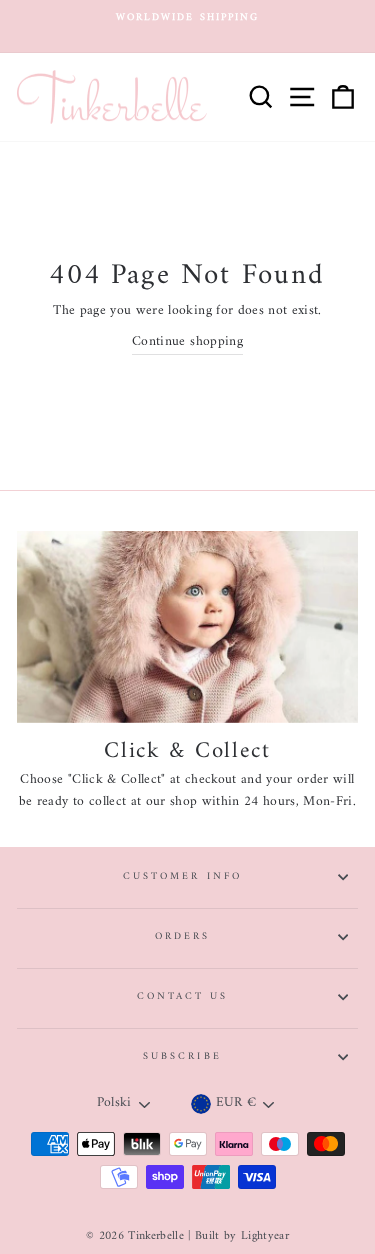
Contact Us (183, 996)
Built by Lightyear (242, 1236)
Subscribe (182, 1056)
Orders (182, 936)
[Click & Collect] (187, 627)
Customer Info (182, 876)
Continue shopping (187, 343)
